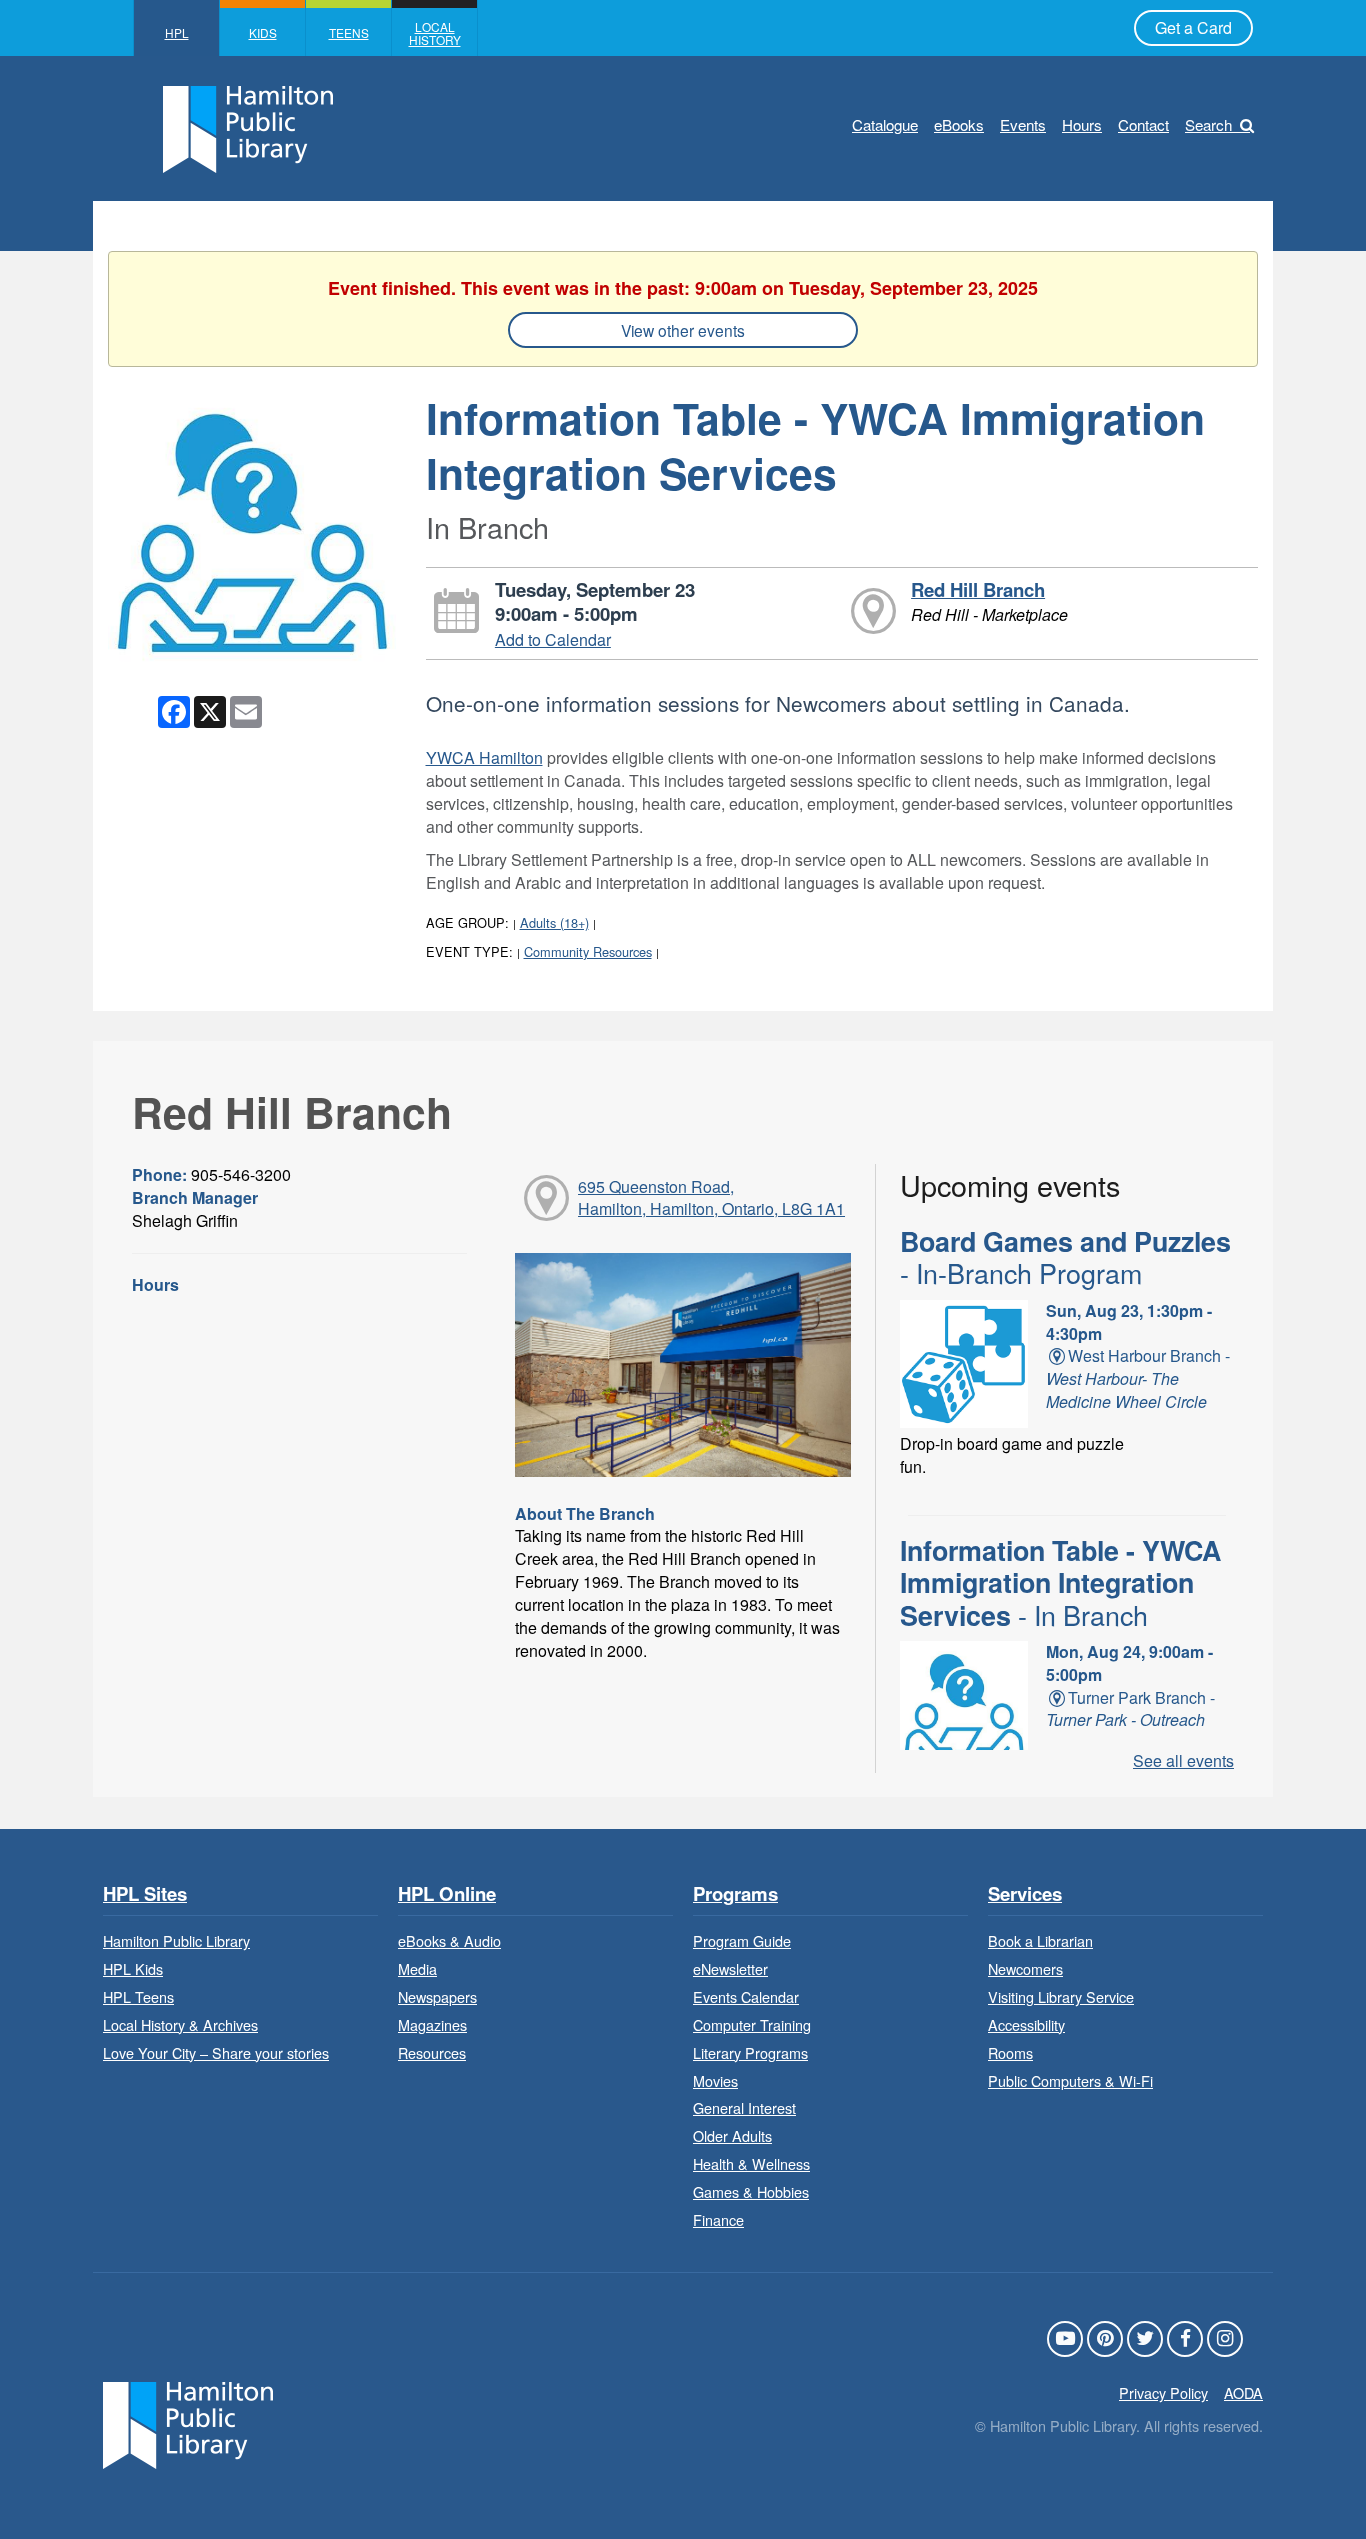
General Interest (744, 2107)
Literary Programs (750, 2052)
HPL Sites (145, 1894)
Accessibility (1026, 2024)
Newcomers (1025, 1968)
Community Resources (588, 951)
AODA (1243, 2392)
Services (1025, 1894)
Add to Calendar (553, 639)
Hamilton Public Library (176, 1940)
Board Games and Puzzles (1065, 1257)
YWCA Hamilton (484, 757)
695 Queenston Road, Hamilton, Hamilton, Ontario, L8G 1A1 (711, 1198)
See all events (1183, 1760)
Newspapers (437, 1996)
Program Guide (742, 1940)
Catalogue (885, 124)
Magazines (432, 2024)
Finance (718, 2219)
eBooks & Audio (449, 1940)
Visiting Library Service (1061, 1996)
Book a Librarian (1040, 1940)
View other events (683, 330)
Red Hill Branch (978, 589)
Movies (715, 2080)
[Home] (188, 2423)
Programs (735, 1894)
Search (1208, 124)
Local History (435, 33)
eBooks (959, 124)
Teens (349, 32)
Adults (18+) (554, 922)
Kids (263, 32)
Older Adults (732, 2135)
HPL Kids (133, 1968)
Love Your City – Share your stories (216, 2052)
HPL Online (447, 1894)
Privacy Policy (1163, 2392)
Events (1023, 124)
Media (417, 1968)
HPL (177, 32)
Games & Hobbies (751, 2191)
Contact (1143, 124)
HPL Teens (138, 1996)
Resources (432, 2052)
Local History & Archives (180, 2024)
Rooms (1010, 2052)
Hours (1082, 124)
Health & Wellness (751, 2163)
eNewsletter (730, 1968)
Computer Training (752, 2024)
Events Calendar (746, 1996)
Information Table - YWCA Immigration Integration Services (1060, 1582)
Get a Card (1193, 27)
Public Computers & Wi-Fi (1070, 2080)
